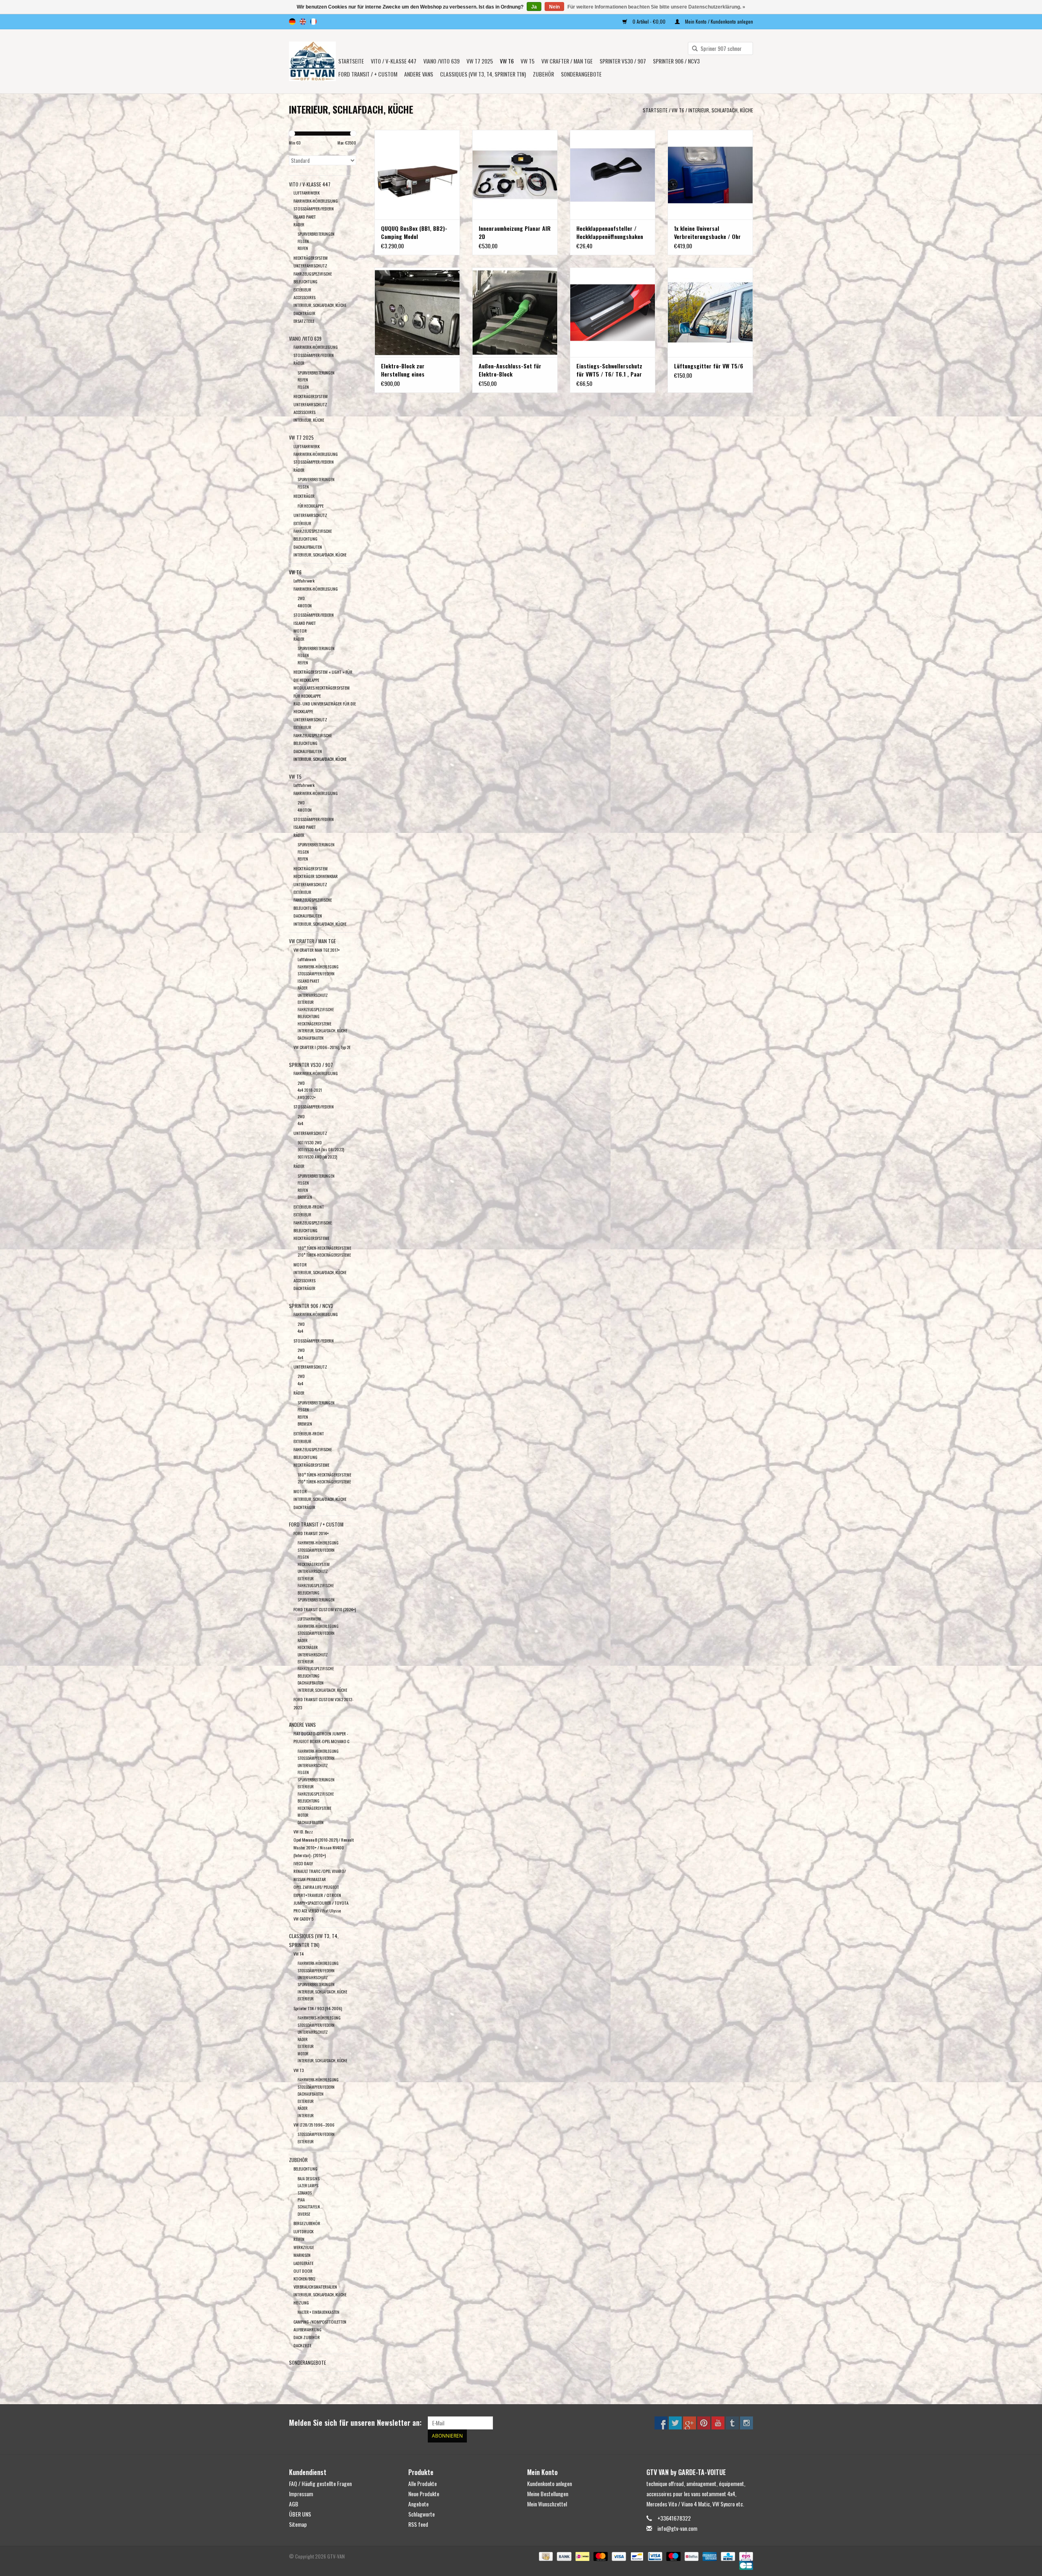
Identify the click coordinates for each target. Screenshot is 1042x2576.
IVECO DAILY (303, 1863)
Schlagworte (421, 2514)
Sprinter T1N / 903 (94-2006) (318, 2008)
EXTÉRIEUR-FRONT (309, 1207)
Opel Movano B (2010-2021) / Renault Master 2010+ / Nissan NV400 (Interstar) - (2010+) (324, 1848)
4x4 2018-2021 (310, 1090)
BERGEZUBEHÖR (307, 2223)
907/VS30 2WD (310, 1142)
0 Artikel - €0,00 (649, 21)
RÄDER (299, 224)
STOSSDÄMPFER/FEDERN (314, 208)
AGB (294, 2504)
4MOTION (305, 606)
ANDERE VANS (419, 74)
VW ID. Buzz (303, 1831)
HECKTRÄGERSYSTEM (311, 258)
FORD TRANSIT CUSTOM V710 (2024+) (325, 1609)
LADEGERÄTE (303, 2263)
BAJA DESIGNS (309, 2178)
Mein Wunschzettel (547, 2504)
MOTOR (300, 631)
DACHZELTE (302, 2345)
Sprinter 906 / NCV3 (676, 61)
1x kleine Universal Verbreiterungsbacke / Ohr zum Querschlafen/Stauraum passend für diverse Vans (709, 232)
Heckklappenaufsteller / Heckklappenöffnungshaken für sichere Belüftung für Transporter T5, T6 (610, 232)
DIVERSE (304, 2214)
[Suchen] (692, 49)
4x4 (300, 1123)
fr (313, 22)
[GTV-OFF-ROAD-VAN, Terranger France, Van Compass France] (312, 61)
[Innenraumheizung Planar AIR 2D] (515, 175)
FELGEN (303, 241)
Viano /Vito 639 (441, 61)
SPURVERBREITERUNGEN (316, 234)
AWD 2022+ (307, 1097)
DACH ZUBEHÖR (307, 2337)
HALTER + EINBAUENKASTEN (319, 2312)
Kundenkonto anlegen (549, 2483)
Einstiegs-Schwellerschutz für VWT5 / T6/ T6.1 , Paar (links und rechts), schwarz (610, 370)
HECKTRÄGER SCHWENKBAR (316, 876)
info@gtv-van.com (677, 2528)
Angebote (418, 2504)
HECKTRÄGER (304, 496)
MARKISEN (302, 2255)
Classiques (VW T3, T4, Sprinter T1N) (483, 74)
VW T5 (528, 61)
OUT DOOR (303, 2271)
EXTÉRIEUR (302, 289)
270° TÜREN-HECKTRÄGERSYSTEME (324, 1255)
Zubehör (543, 74)
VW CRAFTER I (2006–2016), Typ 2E (322, 1047)
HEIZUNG (301, 2302)
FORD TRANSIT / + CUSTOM (368, 74)
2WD (301, 598)
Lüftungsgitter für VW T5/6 (709, 366)
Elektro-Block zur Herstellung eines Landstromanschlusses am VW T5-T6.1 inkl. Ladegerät (414, 370)
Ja (534, 7)
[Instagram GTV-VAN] (746, 2423)
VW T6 (507, 61)
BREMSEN (305, 1197)
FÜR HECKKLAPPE (311, 506)
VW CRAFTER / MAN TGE (567, 61)
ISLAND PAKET (305, 217)
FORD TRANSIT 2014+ (311, 1533)
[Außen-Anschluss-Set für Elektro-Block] (515, 312)
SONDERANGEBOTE (581, 74)
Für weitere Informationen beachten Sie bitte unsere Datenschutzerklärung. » (656, 7)
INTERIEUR (305, 2115)
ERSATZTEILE (304, 321)
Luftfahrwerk (304, 580)
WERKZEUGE (304, 2247)
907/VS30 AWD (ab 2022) (317, 1157)
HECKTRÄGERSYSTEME (314, 1024)
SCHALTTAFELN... (310, 2207)
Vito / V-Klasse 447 (394, 61)
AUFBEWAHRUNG (308, 2329)
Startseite (351, 61)
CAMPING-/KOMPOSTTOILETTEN (320, 2322)
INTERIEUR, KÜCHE (309, 420)
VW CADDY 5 (303, 1919)
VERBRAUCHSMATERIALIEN (315, 2287)
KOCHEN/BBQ (304, 2278)
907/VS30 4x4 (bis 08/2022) (321, 1149)
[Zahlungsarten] (545, 2555)
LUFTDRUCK (303, 2231)
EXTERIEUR (302, 1441)
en (303, 22)
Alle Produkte (422, 2483)
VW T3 (299, 2070)
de (292, 22)
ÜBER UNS (300, 2514)
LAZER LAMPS (308, 2185)
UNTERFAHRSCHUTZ (310, 265)
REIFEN (303, 248)
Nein (554, 7)
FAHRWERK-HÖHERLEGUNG (316, 201)
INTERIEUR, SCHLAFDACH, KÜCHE (721, 110)
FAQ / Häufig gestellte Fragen (320, 2483)
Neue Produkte (424, 2494)
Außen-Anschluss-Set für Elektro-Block (510, 370)
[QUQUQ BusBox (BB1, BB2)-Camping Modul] (417, 175)
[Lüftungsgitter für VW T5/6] (710, 312)
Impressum (301, 2494)
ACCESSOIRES (304, 297)
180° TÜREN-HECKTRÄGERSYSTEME (324, 1248)
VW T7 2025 (480, 61)
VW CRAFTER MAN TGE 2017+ (317, 950)
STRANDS (305, 2193)
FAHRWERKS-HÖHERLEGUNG (319, 2018)
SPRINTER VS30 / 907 (623, 61)
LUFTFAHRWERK (306, 193)
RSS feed (418, 2524)
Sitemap (298, 2524)
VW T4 (299, 1954)
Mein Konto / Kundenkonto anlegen (718, 21)
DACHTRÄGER (304, 313)
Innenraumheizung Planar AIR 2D (515, 232)
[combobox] (720, 48)
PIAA (301, 2200)
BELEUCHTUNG (305, 2169)
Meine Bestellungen (548, 2494)
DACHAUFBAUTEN (308, 547)
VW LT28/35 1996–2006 (314, 2125)
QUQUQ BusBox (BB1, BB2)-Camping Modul (414, 232)
